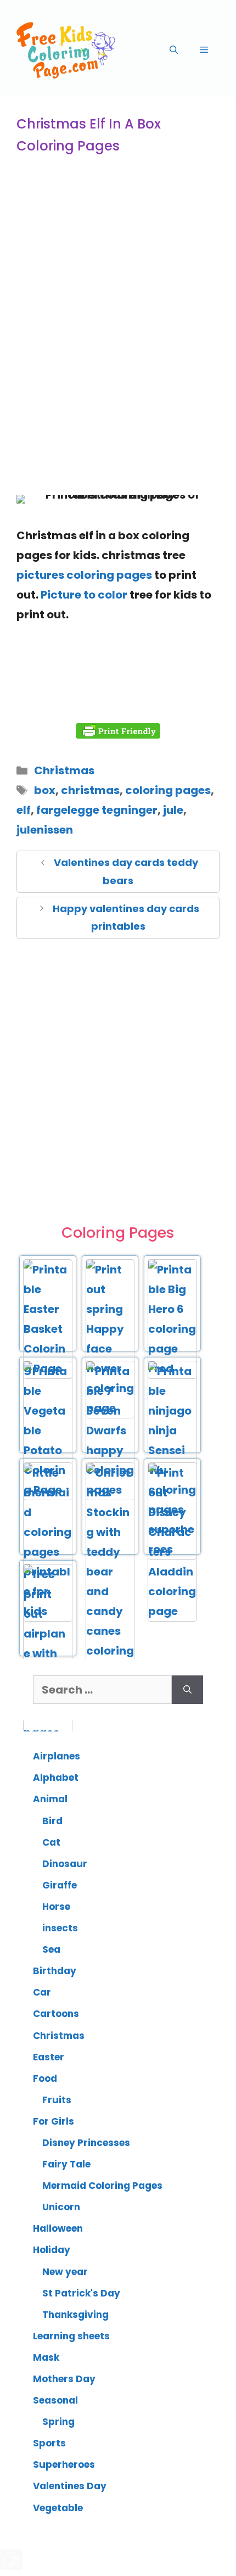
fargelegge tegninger (97, 810)
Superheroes (64, 2465)
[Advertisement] (118, 355)
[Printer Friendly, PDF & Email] (118, 731)
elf (24, 810)
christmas (90, 790)
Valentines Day (70, 2486)
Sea (51, 1949)
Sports (49, 2443)
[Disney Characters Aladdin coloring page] (172, 1611)
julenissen (45, 830)
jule (173, 810)
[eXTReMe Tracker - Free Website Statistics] (11, 2566)
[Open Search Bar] (174, 50)
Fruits (57, 2100)
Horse (56, 1907)
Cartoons (56, 2014)
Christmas (64, 770)
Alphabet (56, 1778)
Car (42, 1992)
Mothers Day (64, 2379)
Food (45, 2078)
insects (60, 1928)
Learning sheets (71, 2336)
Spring (58, 2422)
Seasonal (55, 2400)
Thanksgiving (75, 2315)
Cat (51, 1842)
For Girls (54, 2121)
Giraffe (60, 1885)
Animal (50, 1799)
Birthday (55, 1971)
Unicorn (61, 2207)
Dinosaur (65, 1864)
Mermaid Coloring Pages (102, 2186)
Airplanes (57, 1756)
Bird (52, 1821)
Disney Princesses (86, 2143)
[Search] (187, 1690)
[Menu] (204, 50)
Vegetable (58, 2508)
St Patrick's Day (81, 2293)
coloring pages (168, 790)
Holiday (52, 2250)
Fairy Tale (66, 2164)
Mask (46, 2357)
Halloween (58, 2228)
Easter (49, 2057)
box (45, 790)
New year (65, 2272)
